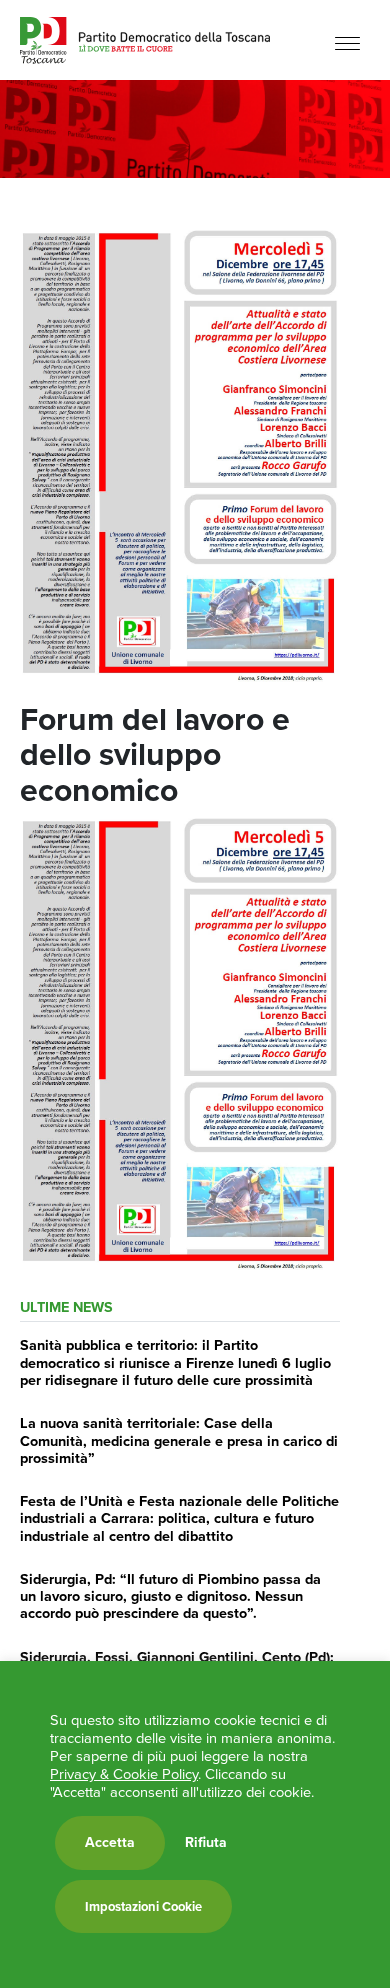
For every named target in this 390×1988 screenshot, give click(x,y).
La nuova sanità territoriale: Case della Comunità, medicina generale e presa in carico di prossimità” (179, 1440)
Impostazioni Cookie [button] (143, 1906)
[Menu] (347, 42)
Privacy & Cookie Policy (124, 1774)
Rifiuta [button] (206, 1843)
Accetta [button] (110, 1842)
